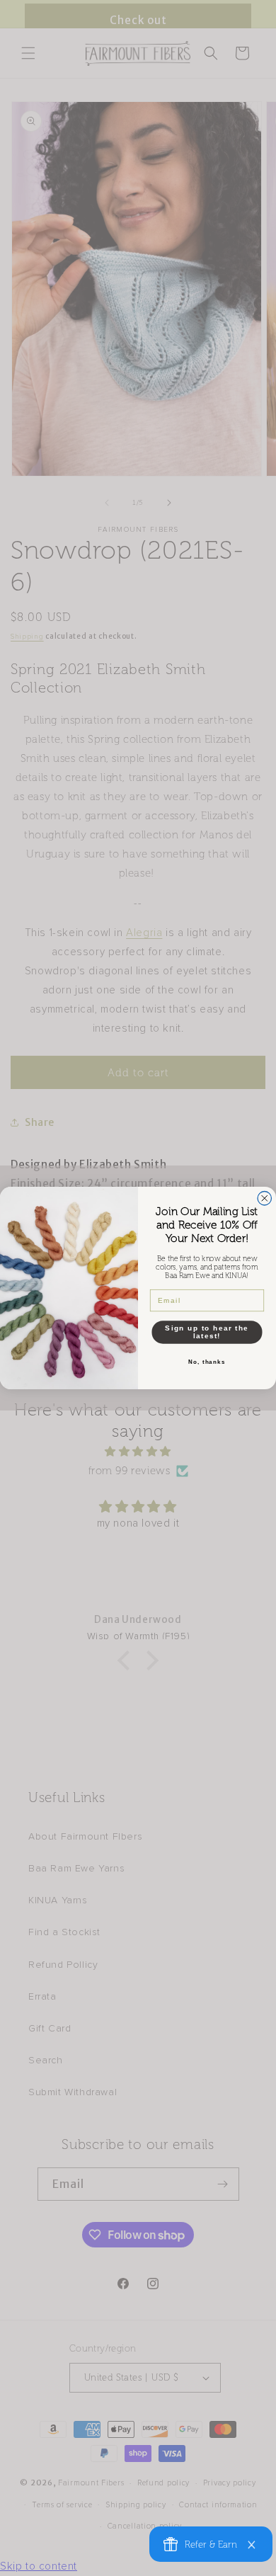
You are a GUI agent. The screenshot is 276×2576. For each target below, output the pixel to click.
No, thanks (207, 1362)
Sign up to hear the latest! (207, 1332)
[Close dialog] (265, 1199)
